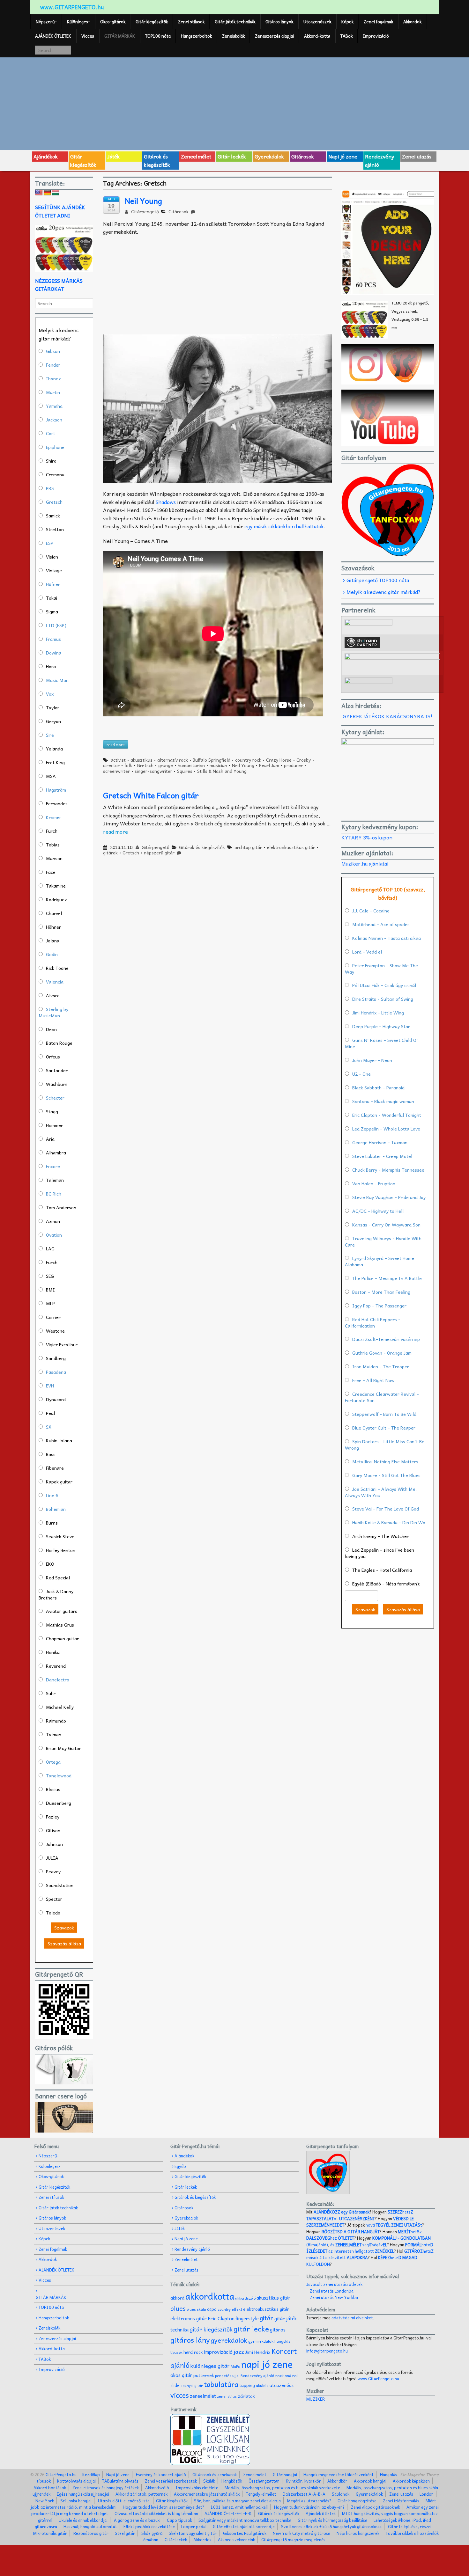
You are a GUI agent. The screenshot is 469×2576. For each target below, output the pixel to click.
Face (51, 872)
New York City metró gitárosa (301, 2533)
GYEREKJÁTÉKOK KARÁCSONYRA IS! (387, 716)
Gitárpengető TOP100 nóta (378, 580)
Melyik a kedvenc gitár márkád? (383, 592)
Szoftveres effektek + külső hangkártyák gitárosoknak (331, 2526)
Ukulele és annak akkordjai (83, 2520)
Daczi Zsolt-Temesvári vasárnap (386, 1339)
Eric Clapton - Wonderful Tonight (387, 1115)
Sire (50, 735)
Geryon (53, 721)
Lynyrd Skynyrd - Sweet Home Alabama (380, 1261)
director (111, 765)
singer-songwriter (153, 771)
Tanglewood (59, 1775)
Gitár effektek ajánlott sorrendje (244, 2526)
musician (218, 765)
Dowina (54, 653)
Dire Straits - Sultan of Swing (383, 999)
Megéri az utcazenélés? (309, 2501)
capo (212, 2309)
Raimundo (56, 1721)
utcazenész (282, 2385)
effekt (237, 2309)
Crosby (304, 760)
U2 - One (361, 1074)
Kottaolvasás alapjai (76, 2481)
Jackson (54, 420)
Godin (52, 954)
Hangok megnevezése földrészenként (339, 2474)
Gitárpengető (144, 211)
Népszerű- (46, 22)
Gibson (53, 351)
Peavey (53, 1871)
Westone (55, 1331)
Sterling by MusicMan (53, 1012)
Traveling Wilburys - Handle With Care (383, 1241)
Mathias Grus (60, 1625)
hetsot (360, 2215)
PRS (50, 488)
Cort (51, 433)
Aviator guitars (62, 1611)
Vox (50, 694)
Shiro (51, 461)
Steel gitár (125, 2533)
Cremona (55, 474)
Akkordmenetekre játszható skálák (207, 2494)
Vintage (54, 570)
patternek (204, 2375)
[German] (47, 193)
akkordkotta (210, 2296)
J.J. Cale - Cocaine (371, 911)
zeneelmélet (203, 2396)
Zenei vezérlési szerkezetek (171, 2481)
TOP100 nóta (158, 36)
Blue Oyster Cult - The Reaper (384, 1428)
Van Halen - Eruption (374, 1183)
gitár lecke (251, 2329)
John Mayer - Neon (372, 1060)
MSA (51, 776)
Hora (51, 666)
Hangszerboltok (196, 36)
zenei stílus (227, 2396)
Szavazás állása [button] (64, 1943)
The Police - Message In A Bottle (387, 1278)
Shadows (166, 502)
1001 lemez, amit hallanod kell (239, 2507)
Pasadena (56, 1372)
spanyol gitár (192, 2386)
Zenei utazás (417, 156)
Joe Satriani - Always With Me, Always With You (381, 1492)
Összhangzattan (264, 2481)
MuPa (235, 2366)
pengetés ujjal (227, 2376)
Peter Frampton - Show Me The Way (381, 969)
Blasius (53, 1789)
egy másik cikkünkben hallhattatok (284, 526)
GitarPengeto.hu (61, 2474)
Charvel (54, 913)
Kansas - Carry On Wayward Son (386, 1225)
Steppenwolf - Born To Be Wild (384, 1414)
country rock (248, 760)
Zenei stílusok (191, 22)
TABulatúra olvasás (120, 2481)
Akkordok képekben (411, 2481)
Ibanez (53, 378)
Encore (53, 1166)
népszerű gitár (159, 853)
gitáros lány (190, 2340)
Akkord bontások (50, 2488)
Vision (52, 557)
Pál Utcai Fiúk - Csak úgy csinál (384, 985)
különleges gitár (210, 2366)
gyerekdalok (229, 2340)
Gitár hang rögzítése (357, 2501)
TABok (346, 36)
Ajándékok (46, 156)
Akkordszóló (157, 2488)
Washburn (57, 1084)
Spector (54, 1899)
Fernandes (57, 803)
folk (128, 765)
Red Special (58, 1577)
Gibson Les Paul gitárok (245, 2533)
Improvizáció (376, 36)
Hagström (56, 790)
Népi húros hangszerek (358, 2533)
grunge (166, 765)
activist (118, 760)
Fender (53, 365)
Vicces (88, 36)
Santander (57, 1070)
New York (45, 2501)
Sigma (52, 611)
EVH (50, 1386)
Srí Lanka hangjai (76, 2501)
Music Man (57, 680)
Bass (51, 1454)
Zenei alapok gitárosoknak (376, 2507)
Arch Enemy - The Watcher (380, 1536)
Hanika (53, 1652)
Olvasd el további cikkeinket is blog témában (156, 2513)
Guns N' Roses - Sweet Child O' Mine (381, 1043)
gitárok (110, 853)
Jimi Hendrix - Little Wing (378, 1013)
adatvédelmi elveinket (352, 2318)
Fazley (53, 1817)
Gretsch (145, 765)
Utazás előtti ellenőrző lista (124, 2501)
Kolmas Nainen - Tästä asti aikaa (387, 938)
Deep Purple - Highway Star (381, 1026)
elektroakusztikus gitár (291, 847)
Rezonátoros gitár (91, 2533)
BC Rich (54, 1194)
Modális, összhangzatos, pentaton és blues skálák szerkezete (282, 2488)
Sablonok (341, 2494)
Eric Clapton (221, 2318)
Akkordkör (337, 2481)
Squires (185, 771)
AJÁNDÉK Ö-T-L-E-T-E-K (228, 2513)
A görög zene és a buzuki (137, 2520)
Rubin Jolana (59, 1440)
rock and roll (287, 2375)
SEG (50, 1276)
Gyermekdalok (369, 2494)
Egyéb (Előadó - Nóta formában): (386, 1584)
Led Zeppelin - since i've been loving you (380, 1553)
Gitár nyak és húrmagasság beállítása (332, 2520)
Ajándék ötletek (321, 2513)
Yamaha (54, 406)
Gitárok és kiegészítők (157, 160)
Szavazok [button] (64, 1928)
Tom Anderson (61, 1207)
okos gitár (181, 2375)
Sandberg (56, 1358)
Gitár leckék (232, 156)
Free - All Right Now (373, 1380)
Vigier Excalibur (62, 1344)
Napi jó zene (343, 156)
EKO (50, 1564)
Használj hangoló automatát (90, 2526)
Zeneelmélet (196, 156)
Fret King (55, 762)
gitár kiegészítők (211, 2329)
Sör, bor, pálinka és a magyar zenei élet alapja (237, 2501)
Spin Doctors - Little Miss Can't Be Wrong (385, 1445)
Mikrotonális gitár (50, 2533)
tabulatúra (221, 2384)
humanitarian (191, 765)
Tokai (52, 598)
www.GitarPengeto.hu (378, 2378)
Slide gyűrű (152, 2533)
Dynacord (56, 1399)
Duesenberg (59, 1803)
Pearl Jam (269, 765)
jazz (239, 2351)
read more (115, 831)
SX (49, 1427)
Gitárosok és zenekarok (215, 2474)
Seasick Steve (60, 1536)
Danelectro (58, 1680)
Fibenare (55, 1468)
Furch (52, 831)
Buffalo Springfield (212, 760)
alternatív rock (173, 760)
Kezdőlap (91, 2474)
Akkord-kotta (317, 36)
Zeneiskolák (233, 36)
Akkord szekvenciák (236, 2539)
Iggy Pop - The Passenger (379, 1306)
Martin (53, 392)
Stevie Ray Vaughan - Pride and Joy (389, 1197)
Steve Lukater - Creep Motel (382, 1156)
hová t (394, 2225)
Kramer (54, 817)
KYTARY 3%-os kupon (367, 837)
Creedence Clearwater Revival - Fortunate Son (382, 1397)
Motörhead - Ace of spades (381, 924)
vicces (180, 2395)
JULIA (52, 1858)
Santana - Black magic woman (383, 1101)
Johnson (54, 1844)
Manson (54, 858)
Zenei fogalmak (378, 22)
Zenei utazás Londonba (332, 2291)
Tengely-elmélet (261, 2494)
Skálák (209, 2481)
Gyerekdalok (269, 156)
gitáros (278, 2329)
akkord (177, 2298)
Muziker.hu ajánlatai (365, 863)
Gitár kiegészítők (152, 22)
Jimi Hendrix (258, 2352)
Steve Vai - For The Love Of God (386, 1509)
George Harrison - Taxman (380, 1142)
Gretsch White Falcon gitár (151, 795)
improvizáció (218, 2352)
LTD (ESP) (56, 625)
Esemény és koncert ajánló (161, 2474)
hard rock (193, 2352)
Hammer (54, 1125)
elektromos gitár (189, 2318)
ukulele (262, 2385)
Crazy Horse (279, 760)
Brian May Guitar (63, 1748)
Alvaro (53, 995)
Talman (54, 1734)
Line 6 (52, 1495)
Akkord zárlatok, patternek (141, 2494)
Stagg (52, 1111)
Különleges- (78, 22)
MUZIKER (316, 2399)
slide (175, 2385)
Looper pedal (194, 2526)
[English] (39, 193)
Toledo (53, 1913)
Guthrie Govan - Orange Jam (382, 1353)
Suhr (51, 1693)
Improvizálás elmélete (197, 2488)
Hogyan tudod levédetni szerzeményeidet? (164, 2507)
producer (293, 765)
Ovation (54, 1235)
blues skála (196, 2309)
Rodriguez (56, 899)
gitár (267, 2318)
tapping (247, 2385)
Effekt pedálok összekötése (149, 2526)
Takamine (56, 886)
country (224, 2309)
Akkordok (412, 22)
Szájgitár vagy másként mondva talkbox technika (245, 2520)
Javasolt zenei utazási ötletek (334, 2284)
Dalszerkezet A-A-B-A (304, 2494)
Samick (53, 516)
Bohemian (56, 1509)
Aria (50, 1139)
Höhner (53, 927)
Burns (52, 1523)
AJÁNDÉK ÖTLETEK (53, 36)
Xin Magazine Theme (419, 2474)
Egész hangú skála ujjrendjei (83, 2494)
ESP (50, 543)
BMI (50, 1290)
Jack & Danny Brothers (56, 1594)
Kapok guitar (59, 1482)
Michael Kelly (60, 1707)
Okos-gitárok (113, 22)
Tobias (53, 845)
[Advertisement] (234, 103)
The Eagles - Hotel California (382, 1570)
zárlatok (246, 2396)
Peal (50, 1413)
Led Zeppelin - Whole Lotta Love (386, 1129)
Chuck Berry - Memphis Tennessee (388, 1170)
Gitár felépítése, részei (410, 2526)
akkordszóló (245, 2298)
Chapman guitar (62, 1638)
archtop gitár (248, 847)
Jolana (53, 940)
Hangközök (232, 2481)
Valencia (55, 982)
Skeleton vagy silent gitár (193, 2533)
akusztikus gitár (274, 2298)
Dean (51, 1029)
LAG (50, 1248)
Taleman (55, 1180)
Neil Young (143, 201)
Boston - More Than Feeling (381, 1292)
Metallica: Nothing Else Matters (385, 1461)
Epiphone (55, 447)
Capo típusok (179, 2520)
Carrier (53, 1317)
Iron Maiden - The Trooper (381, 1366)
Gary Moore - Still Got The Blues (386, 1475)
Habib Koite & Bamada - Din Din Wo (389, 1522)
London (427, 2494)
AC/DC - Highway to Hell (378, 1211)
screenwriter (116, 771)
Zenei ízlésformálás (401, 2501)
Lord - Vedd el (367, 952)
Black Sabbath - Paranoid (378, 1087)
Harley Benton (61, 1550)
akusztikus (141, 760)
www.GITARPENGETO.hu (72, 7)
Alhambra (56, 1153)
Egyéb (180, 2166)
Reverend (56, 1666)
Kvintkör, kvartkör (303, 2481)
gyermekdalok (261, 2341)
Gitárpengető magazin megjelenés (293, 2539)
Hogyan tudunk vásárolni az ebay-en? (309, 2507)
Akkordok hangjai (370, 2481)
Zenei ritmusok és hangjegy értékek (106, 2488)
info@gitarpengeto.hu (327, 2351)
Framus (53, 639)
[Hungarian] (56, 193)
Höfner (53, 584)
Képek (347, 22)
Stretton (55, 529)
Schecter (55, 1098)
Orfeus (53, 1057)
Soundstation (60, 1885)
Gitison (53, 1830)
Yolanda (54, 749)
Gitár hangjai (285, 2474)
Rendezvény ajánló (380, 160)
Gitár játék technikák (235, 22)
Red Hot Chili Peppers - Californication (373, 1322)
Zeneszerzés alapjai (274, 36)
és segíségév (359, 2245)
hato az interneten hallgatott (370, 2248)
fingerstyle (247, 2318)
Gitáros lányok (279, 22)
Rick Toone (57, 968)
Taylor (53, 707)
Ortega (53, 1762)
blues (178, 2308)
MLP (50, 1303)
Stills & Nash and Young (222, 771)
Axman (53, 1221)
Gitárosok (303, 156)
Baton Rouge (59, 1043)
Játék (113, 156)
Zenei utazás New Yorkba (334, 2297)
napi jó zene (267, 2364)
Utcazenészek (317, 22)
